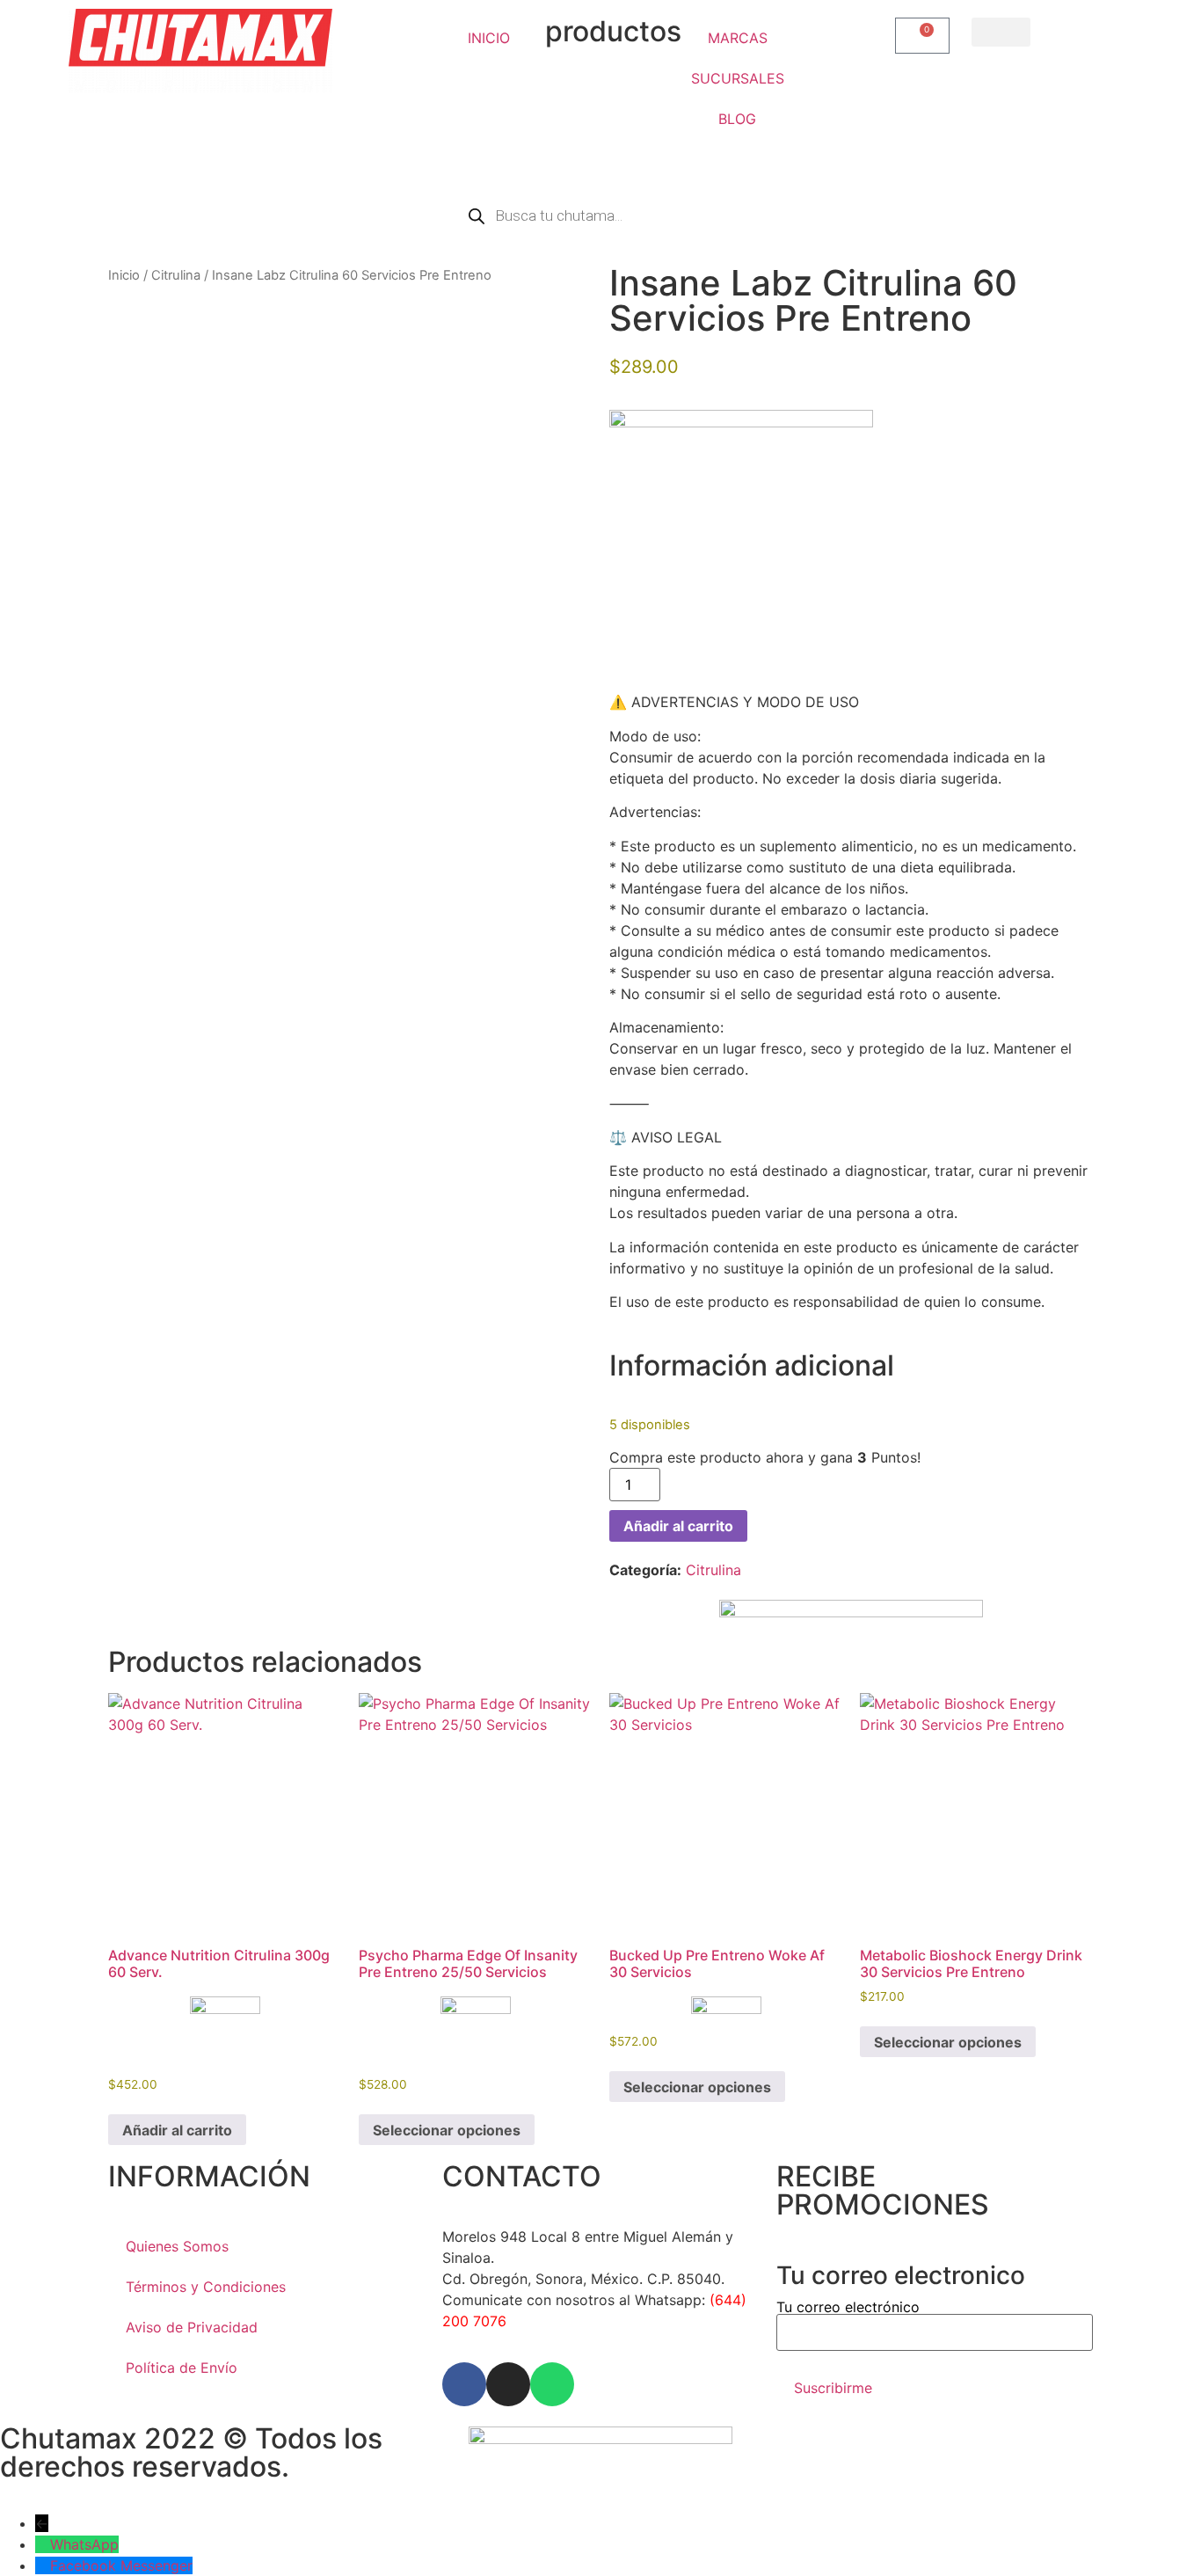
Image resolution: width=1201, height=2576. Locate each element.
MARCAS (738, 38)
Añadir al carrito (678, 1526)
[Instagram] (508, 2384)
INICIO (489, 38)
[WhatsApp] (43, 2544)
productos (613, 31)
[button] (1001, 32)
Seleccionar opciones (447, 2130)
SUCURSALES (738, 78)
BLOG (737, 119)
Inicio (124, 275)
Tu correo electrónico (848, 2308)
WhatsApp (84, 2544)
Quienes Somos (177, 2246)
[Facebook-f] (464, 2384)
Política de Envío (182, 2368)
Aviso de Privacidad (192, 2327)
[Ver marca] (741, 422)
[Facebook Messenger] (43, 2565)
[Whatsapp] (552, 2384)
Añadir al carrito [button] (177, 2130)
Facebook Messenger (121, 2565)
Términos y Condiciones (206, 2287)
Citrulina (176, 275)
